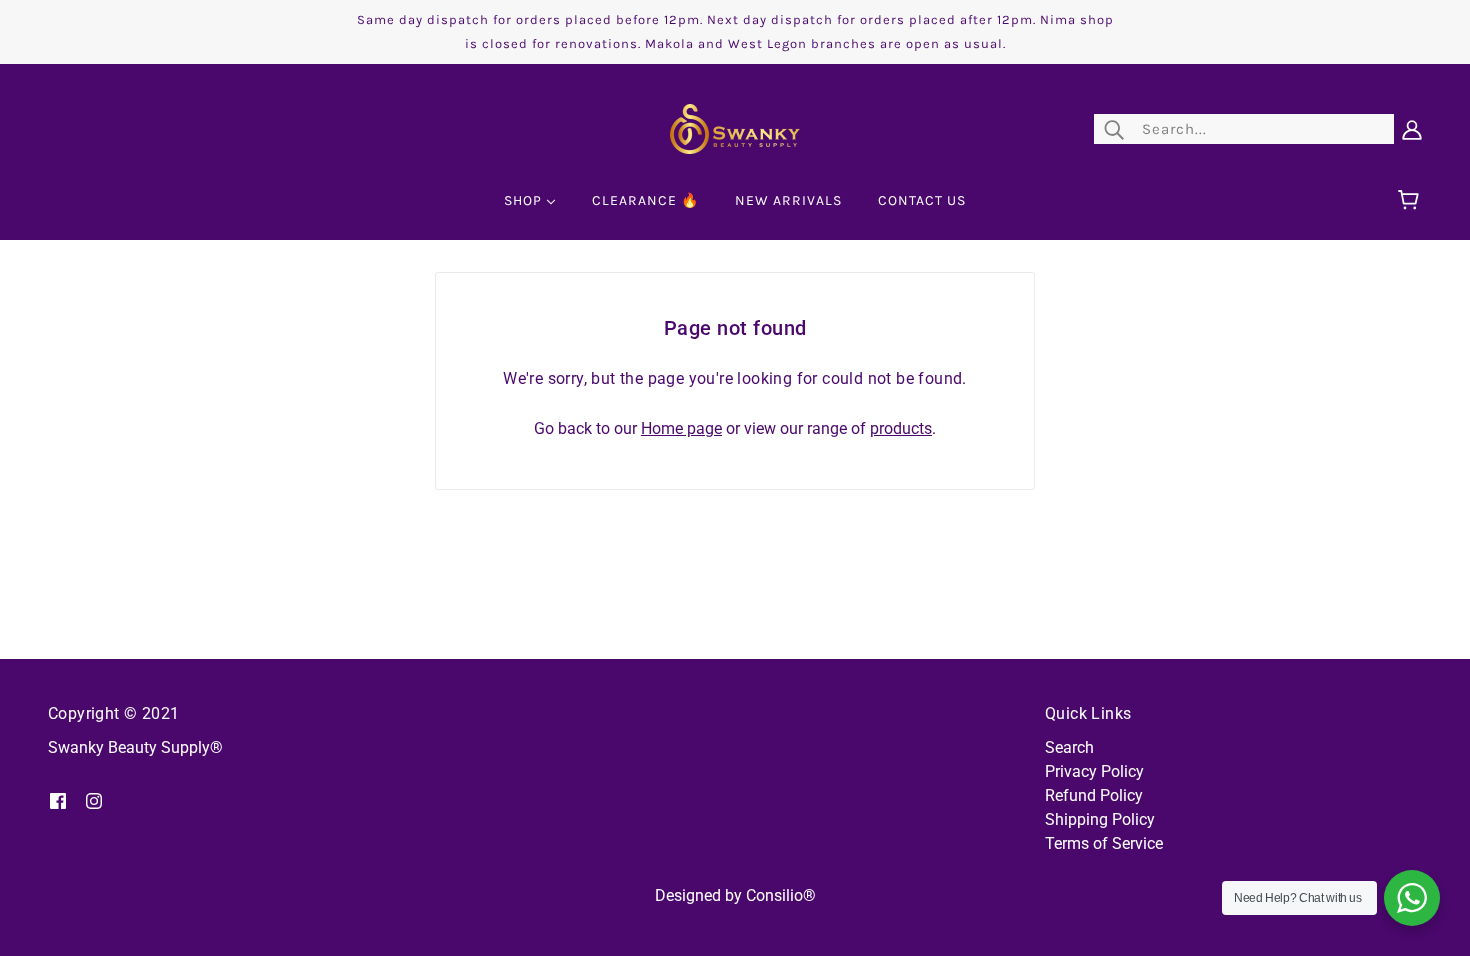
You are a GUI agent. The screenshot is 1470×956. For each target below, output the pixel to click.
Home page (681, 428)
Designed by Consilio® (735, 895)
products (901, 428)
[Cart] (1411, 201)
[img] (58, 800)
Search (1069, 747)
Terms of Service (1104, 843)
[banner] (735, 127)
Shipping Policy (1100, 819)
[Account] (1412, 129)
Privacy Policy (1094, 771)
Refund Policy (1094, 795)
